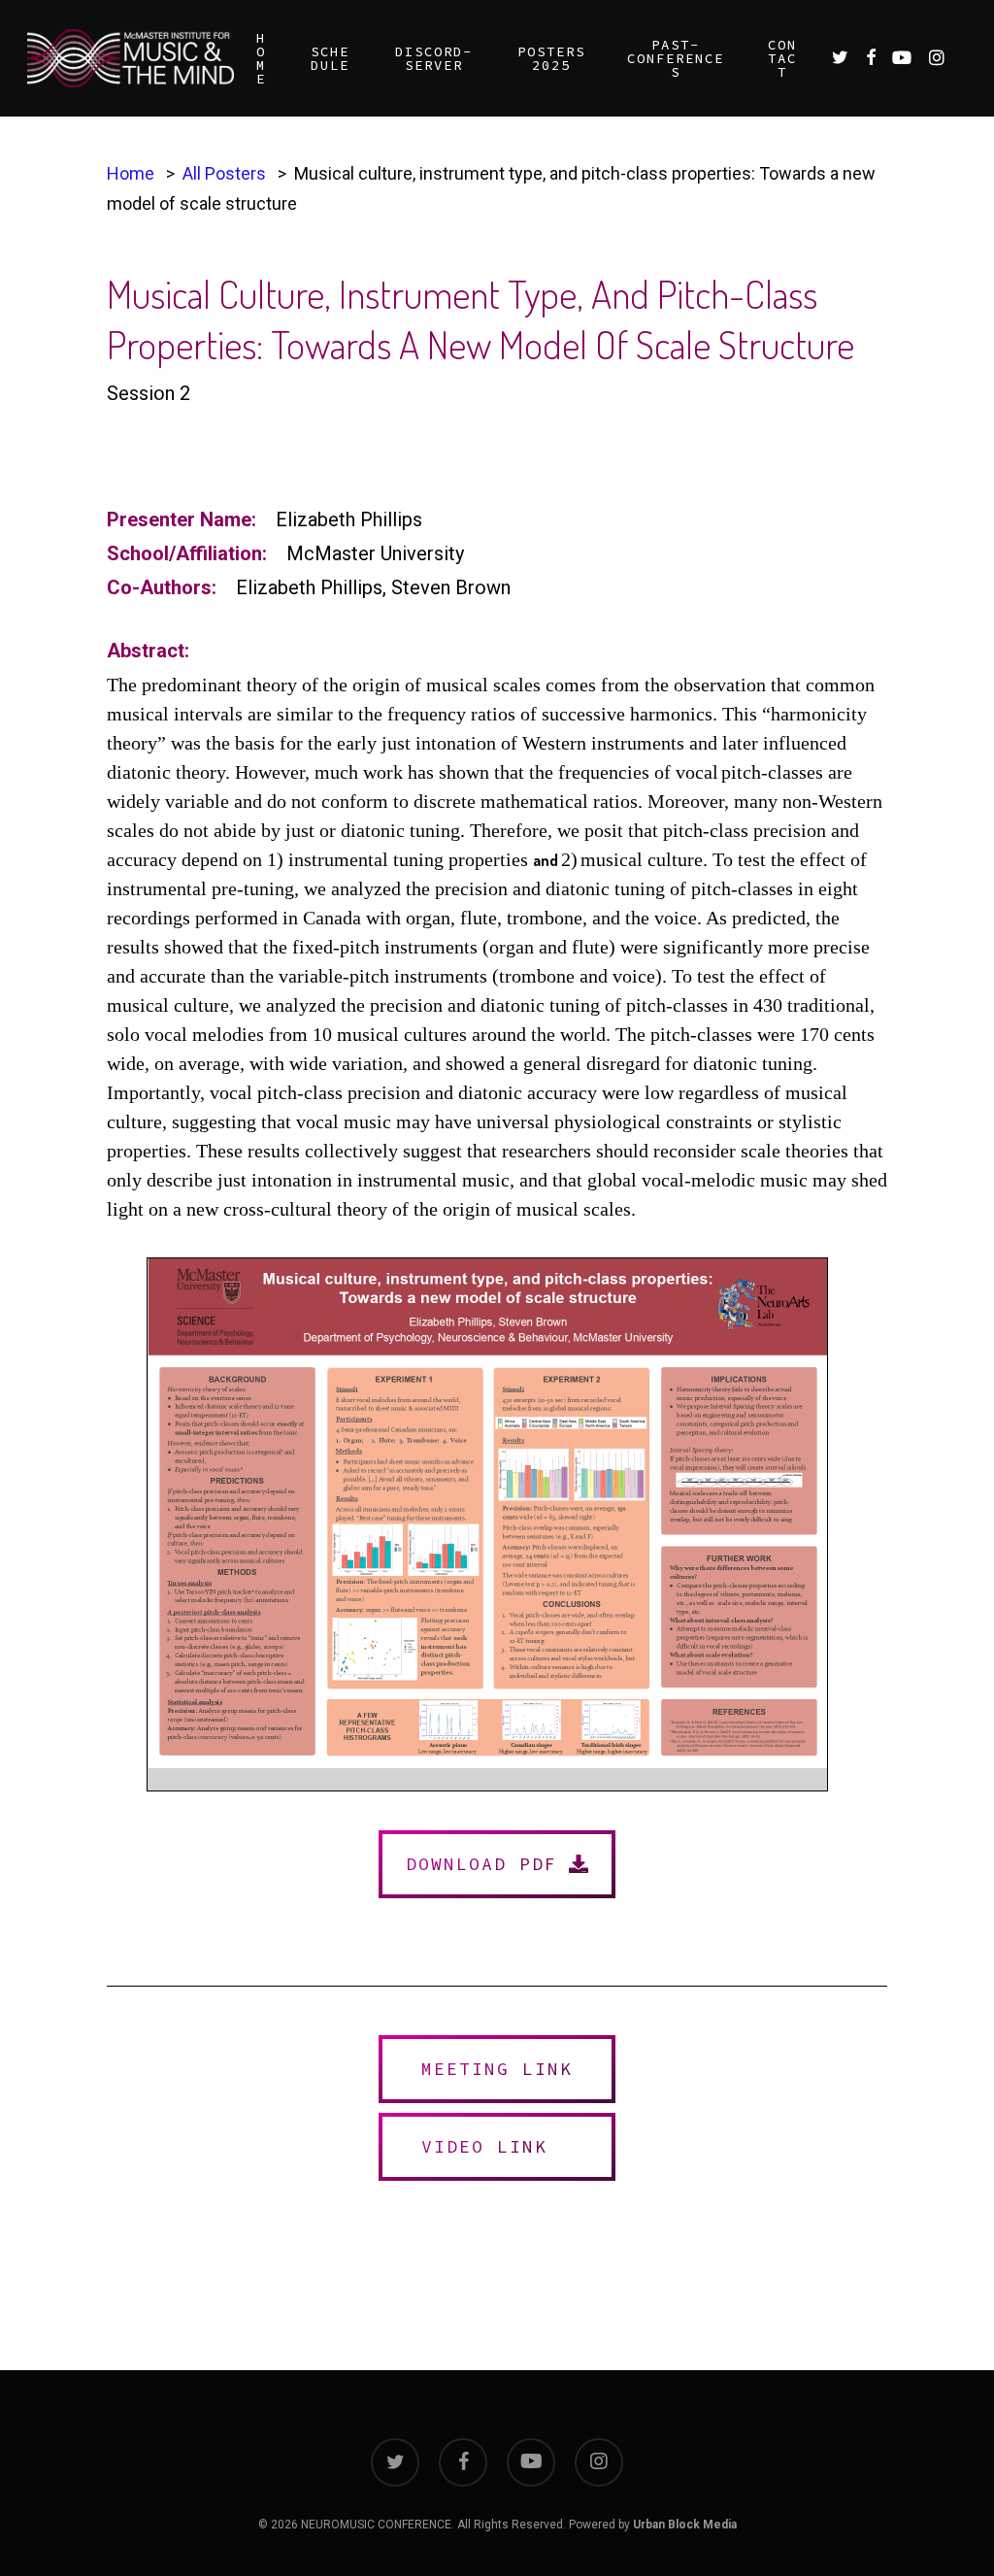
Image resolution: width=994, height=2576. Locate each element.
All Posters (224, 173)
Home (131, 173)
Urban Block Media (685, 2525)
